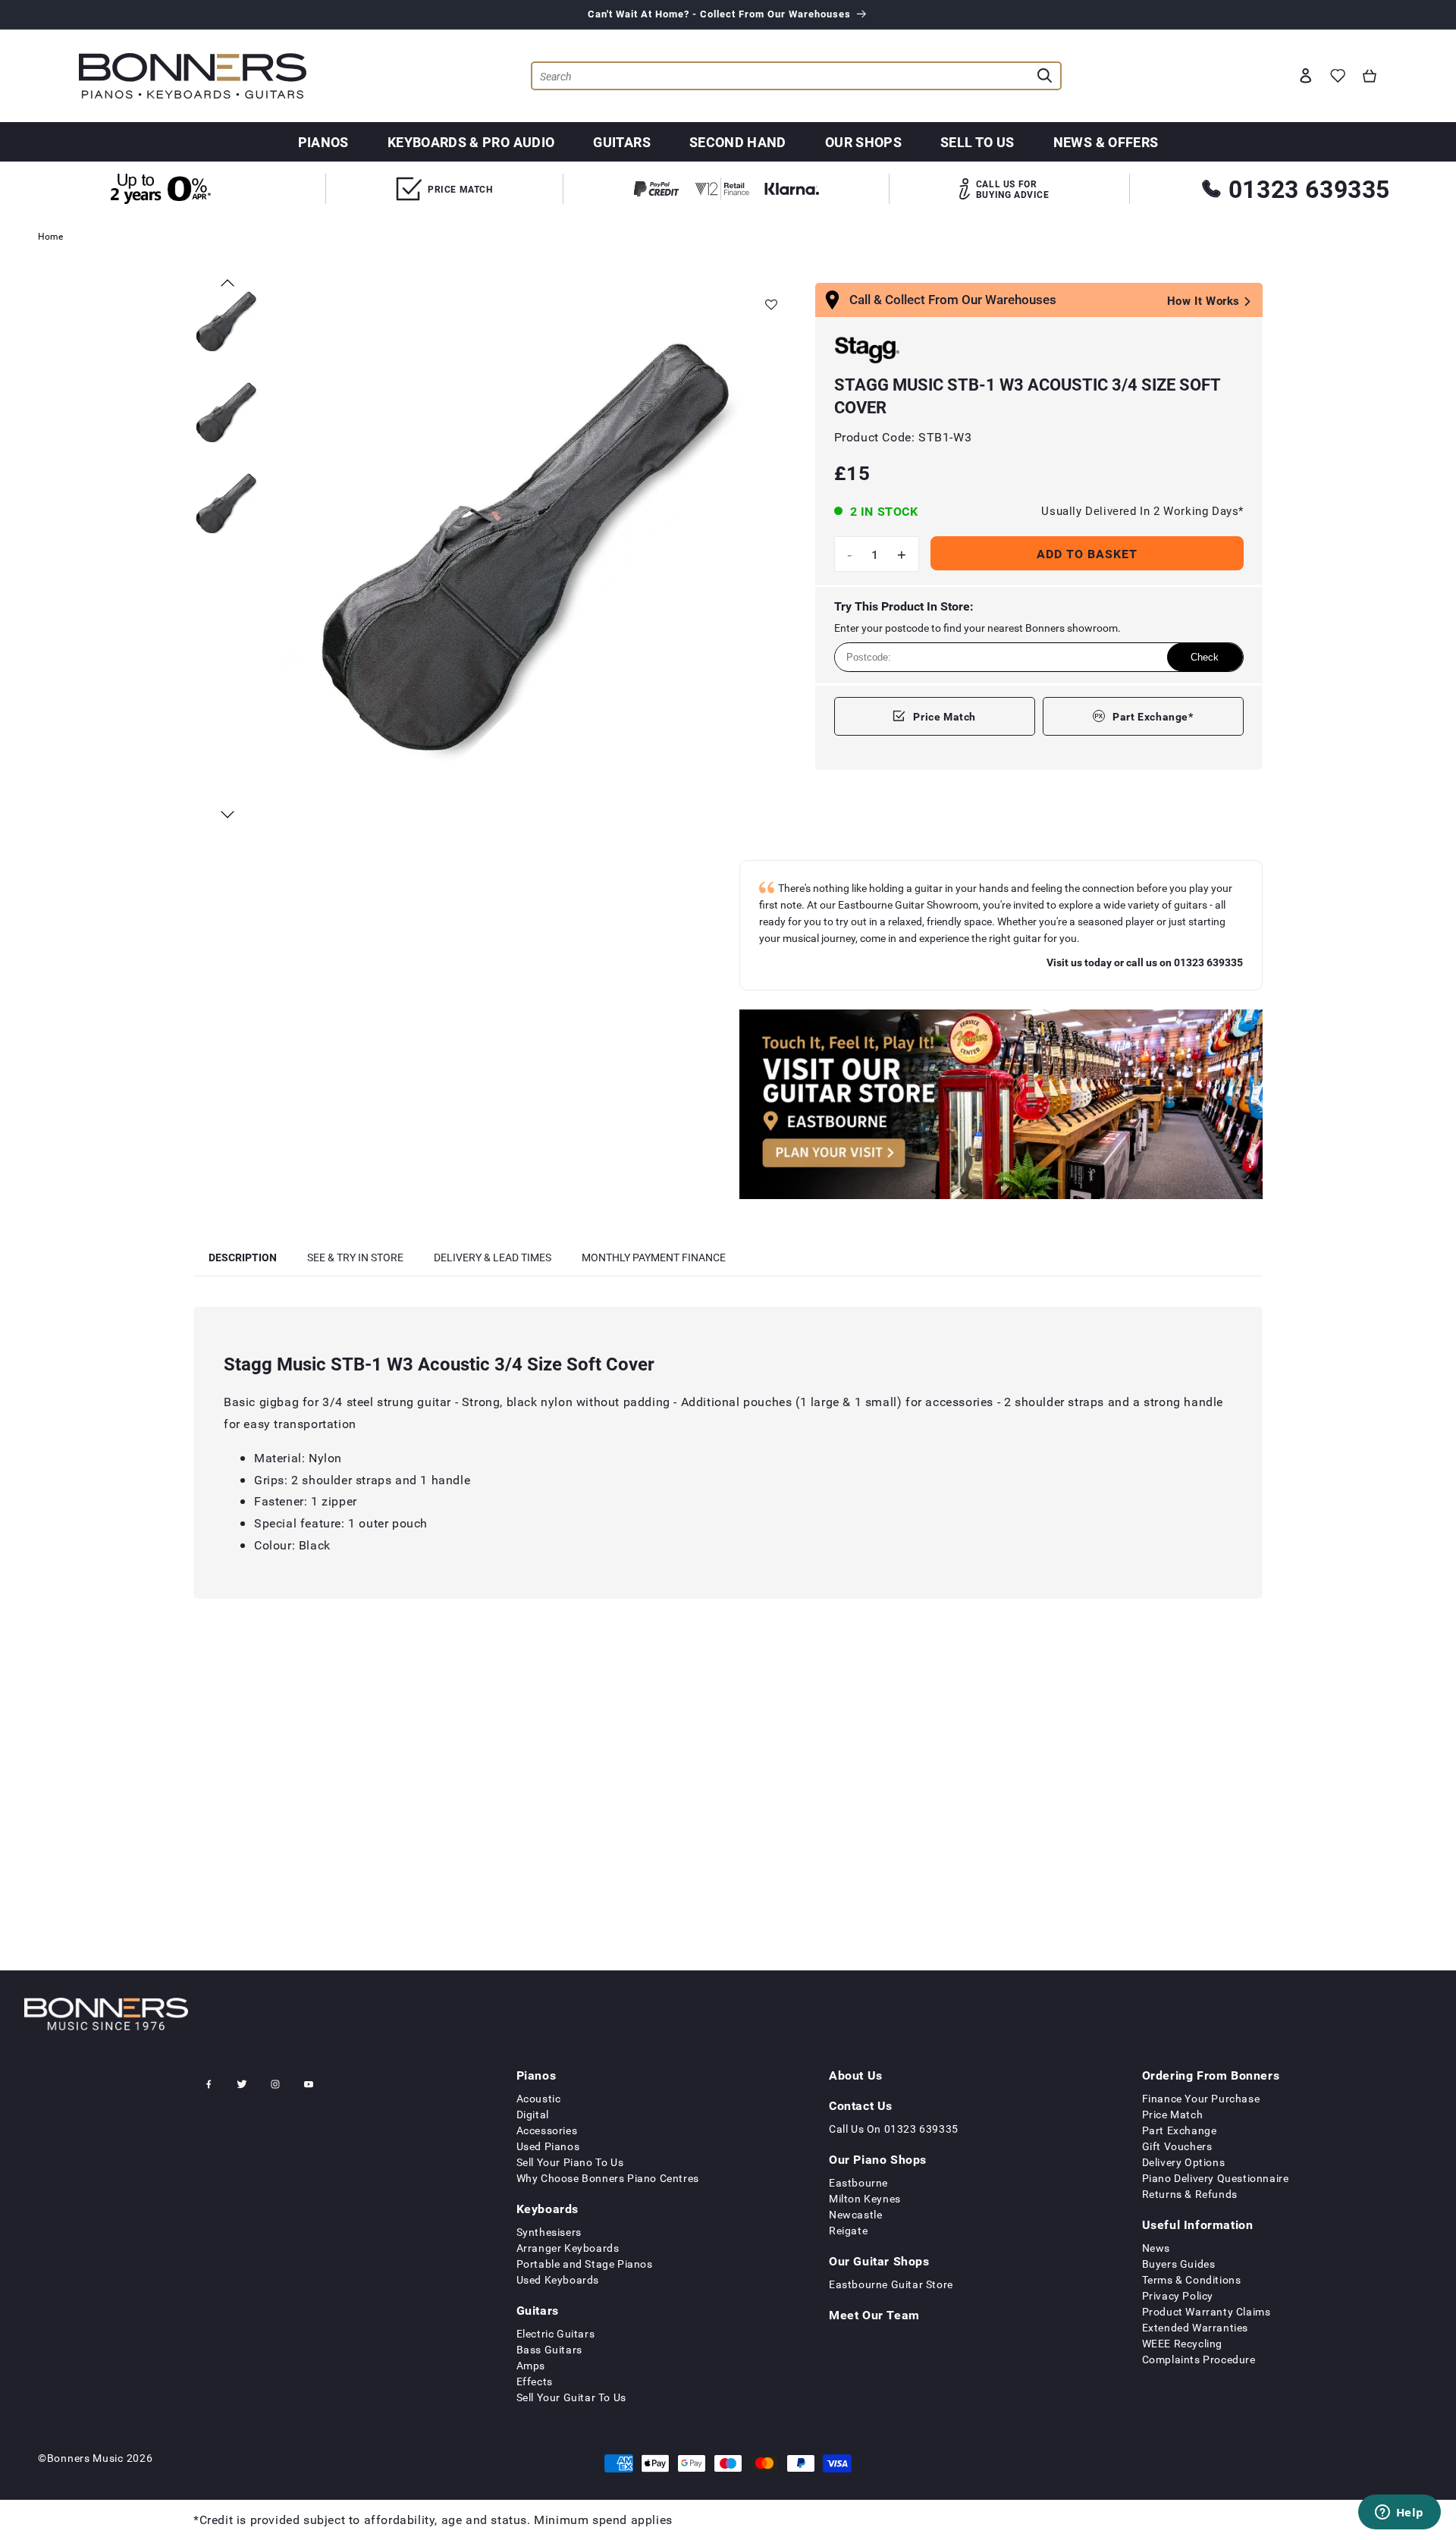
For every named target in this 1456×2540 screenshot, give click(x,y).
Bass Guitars (549, 2349)
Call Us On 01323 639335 (894, 2129)
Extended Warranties (1195, 2327)
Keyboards (548, 2209)
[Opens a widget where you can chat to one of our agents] (1399, 2513)
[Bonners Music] (1001, 1107)
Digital (533, 2114)
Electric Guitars (556, 2333)
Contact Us (861, 2105)
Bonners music (85, 2458)
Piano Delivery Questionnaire (1216, 2178)
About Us (856, 2075)
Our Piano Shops (878, 2159)
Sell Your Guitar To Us (571, 2397)
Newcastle (855, 2214)
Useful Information (1198, 2224)
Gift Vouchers (1177, 2146)
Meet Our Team (874, 2315)
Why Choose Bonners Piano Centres (608, 2178)
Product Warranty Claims (1207, 2311)
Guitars (622, 142)
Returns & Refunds (1190, 2194)
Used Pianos (548, 2146)
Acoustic (539, 2098)
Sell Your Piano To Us (570, 2162)
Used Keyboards (558, 2279)
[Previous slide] (227, 283)
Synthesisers (549, 2232)
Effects (535, 2381)
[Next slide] (227, 815)
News (1156, 2248)
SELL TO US (977, 142)
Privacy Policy (1178, 2295)
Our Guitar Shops (879, 2261)
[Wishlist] (1338, 76)
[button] (1370, 76)
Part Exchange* (1153, 716)
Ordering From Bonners (1211, 2075)
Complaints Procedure (1199, 2359)
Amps (531, 2365)
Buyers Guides (1179, 2264)
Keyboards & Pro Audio (471, 142)
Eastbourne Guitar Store (891, 2284)
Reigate (848, 2230)
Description (243, 1257)
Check (1205, 657)
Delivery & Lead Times (493, 1257)
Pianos (323, 142)
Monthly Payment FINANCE (654, 1257)
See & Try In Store (355, 1257)
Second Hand (738, 142)
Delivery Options (1184, 2162)
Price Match (945, 716)
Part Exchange (1180, 2130)
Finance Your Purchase (1201, 2098)
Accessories (547, 2130)
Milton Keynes (865, 2198)
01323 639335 (1309, 188)
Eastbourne (858, 2182)
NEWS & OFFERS (1106, 142)
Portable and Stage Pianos (585, 2264)
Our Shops (863, 142)
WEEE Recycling (1182, 2343)
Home (50, 236)
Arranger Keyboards (568, 2248)
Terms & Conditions (1192, 2279)
